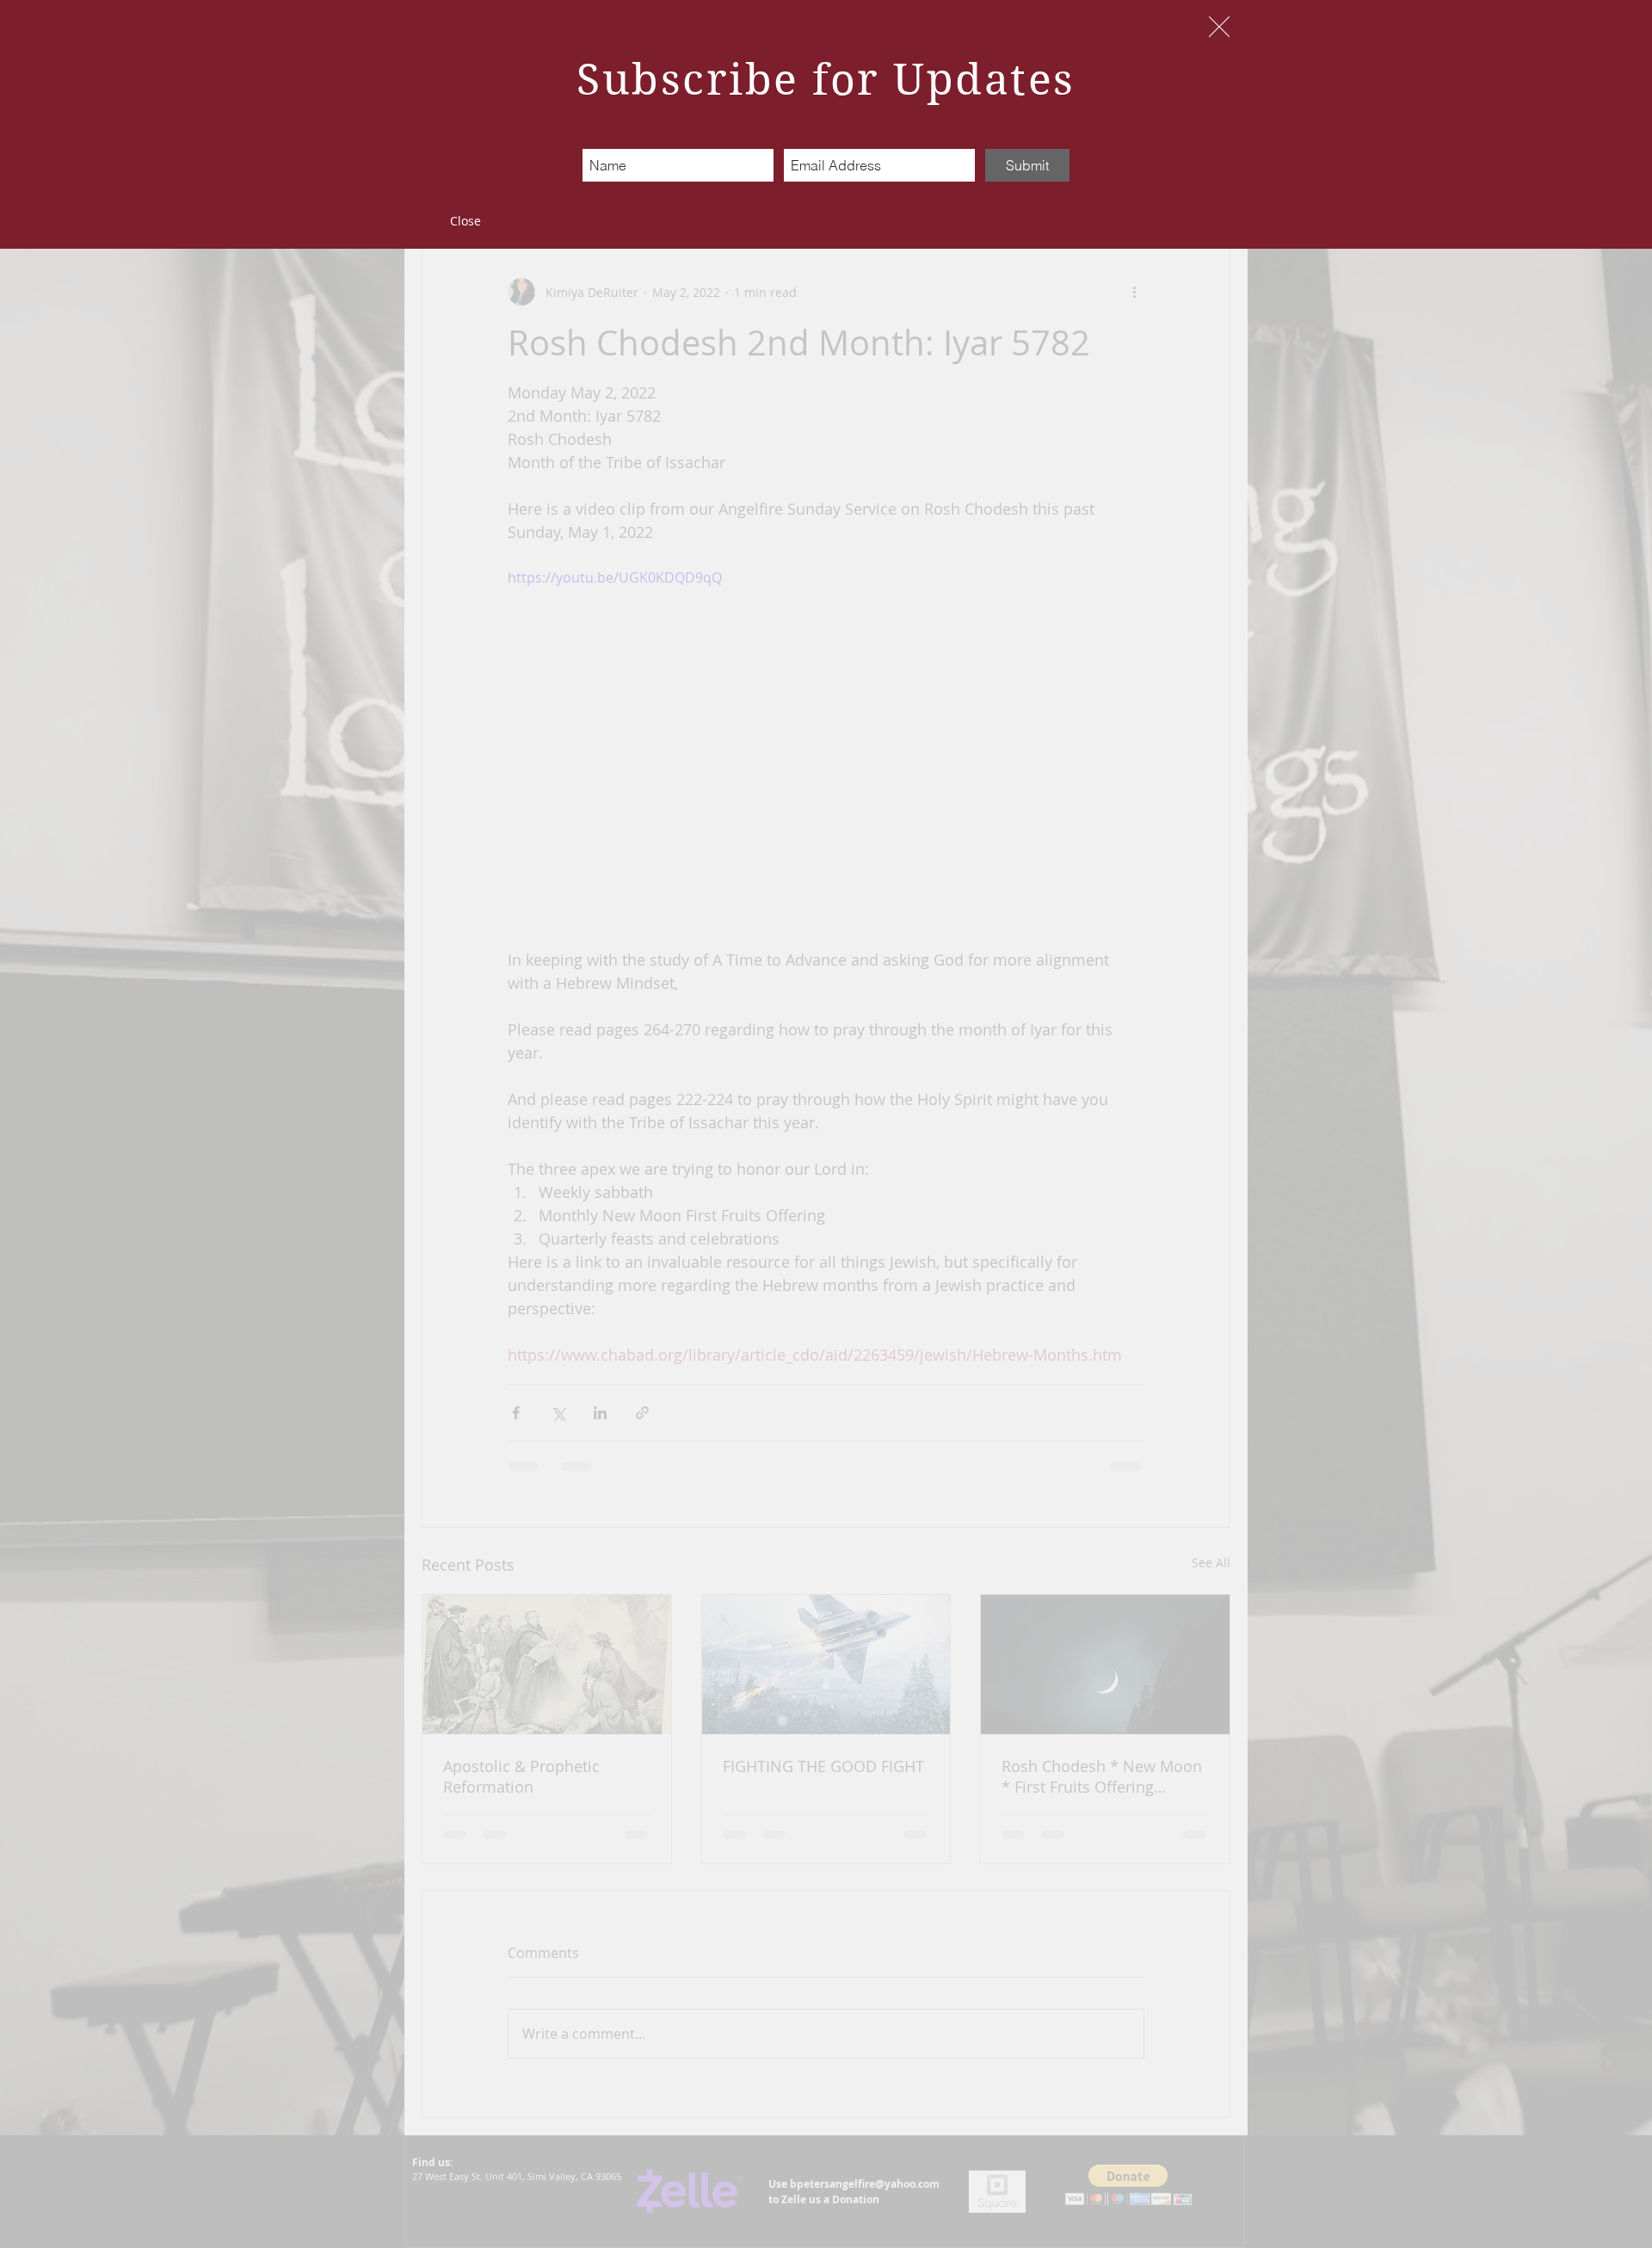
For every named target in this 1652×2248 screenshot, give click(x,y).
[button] (1219, 27)
